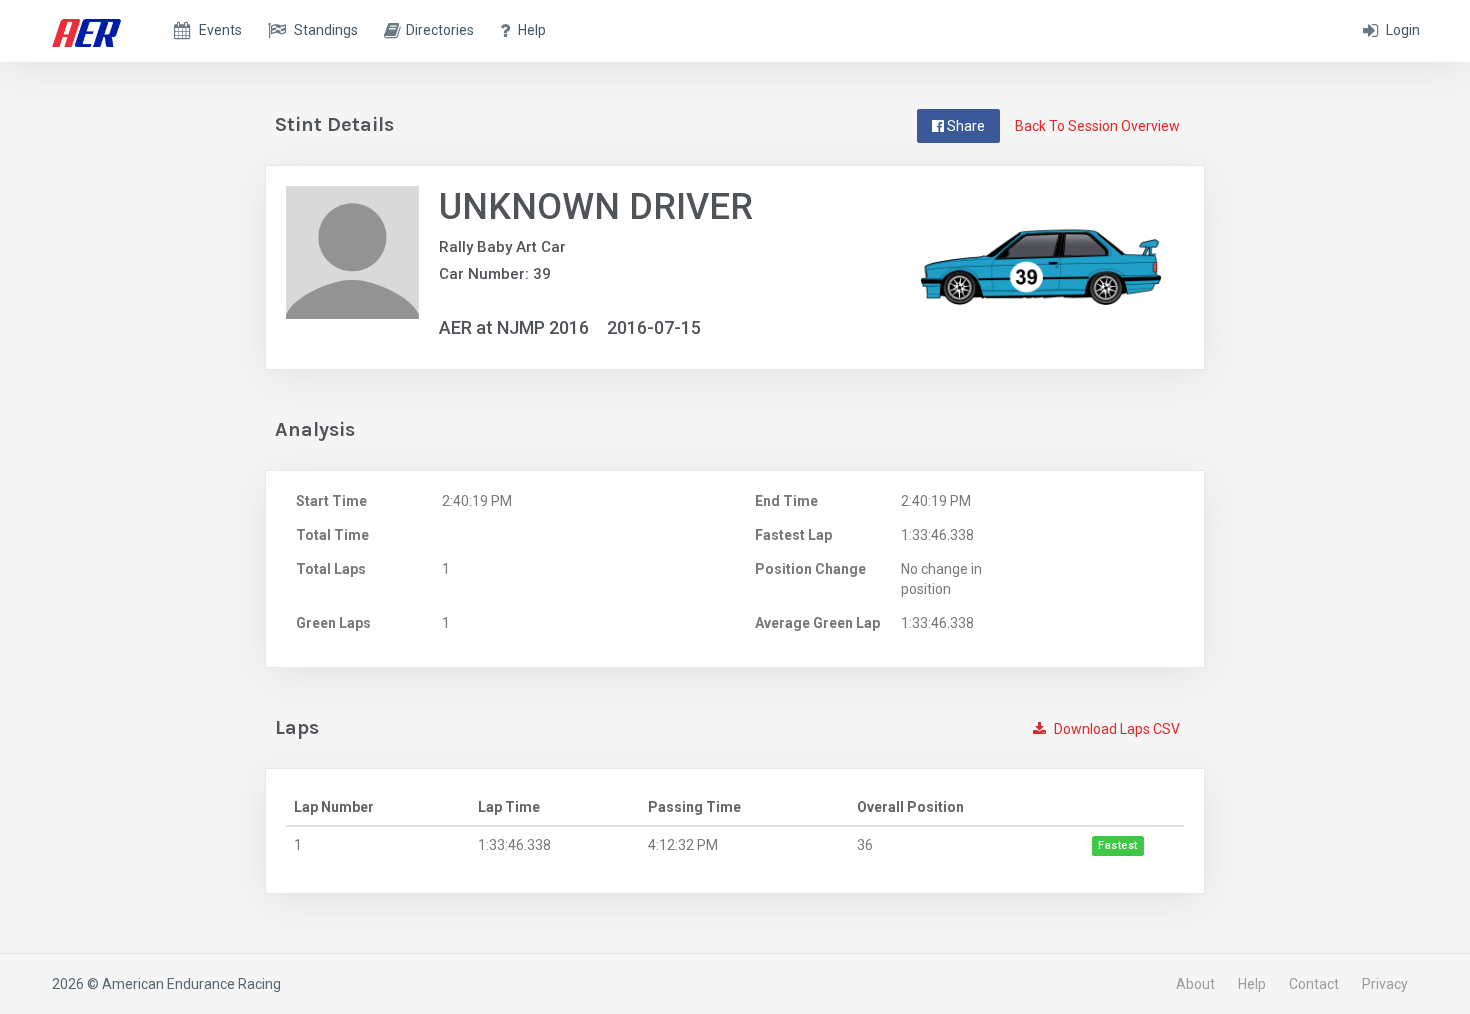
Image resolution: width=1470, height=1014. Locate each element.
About (1195, 984)
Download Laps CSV (1115, 729)
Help (1252, 984)
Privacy (1385, 984)
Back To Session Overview (1097, 126)
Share (964, 126)
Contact (1314, 984)
